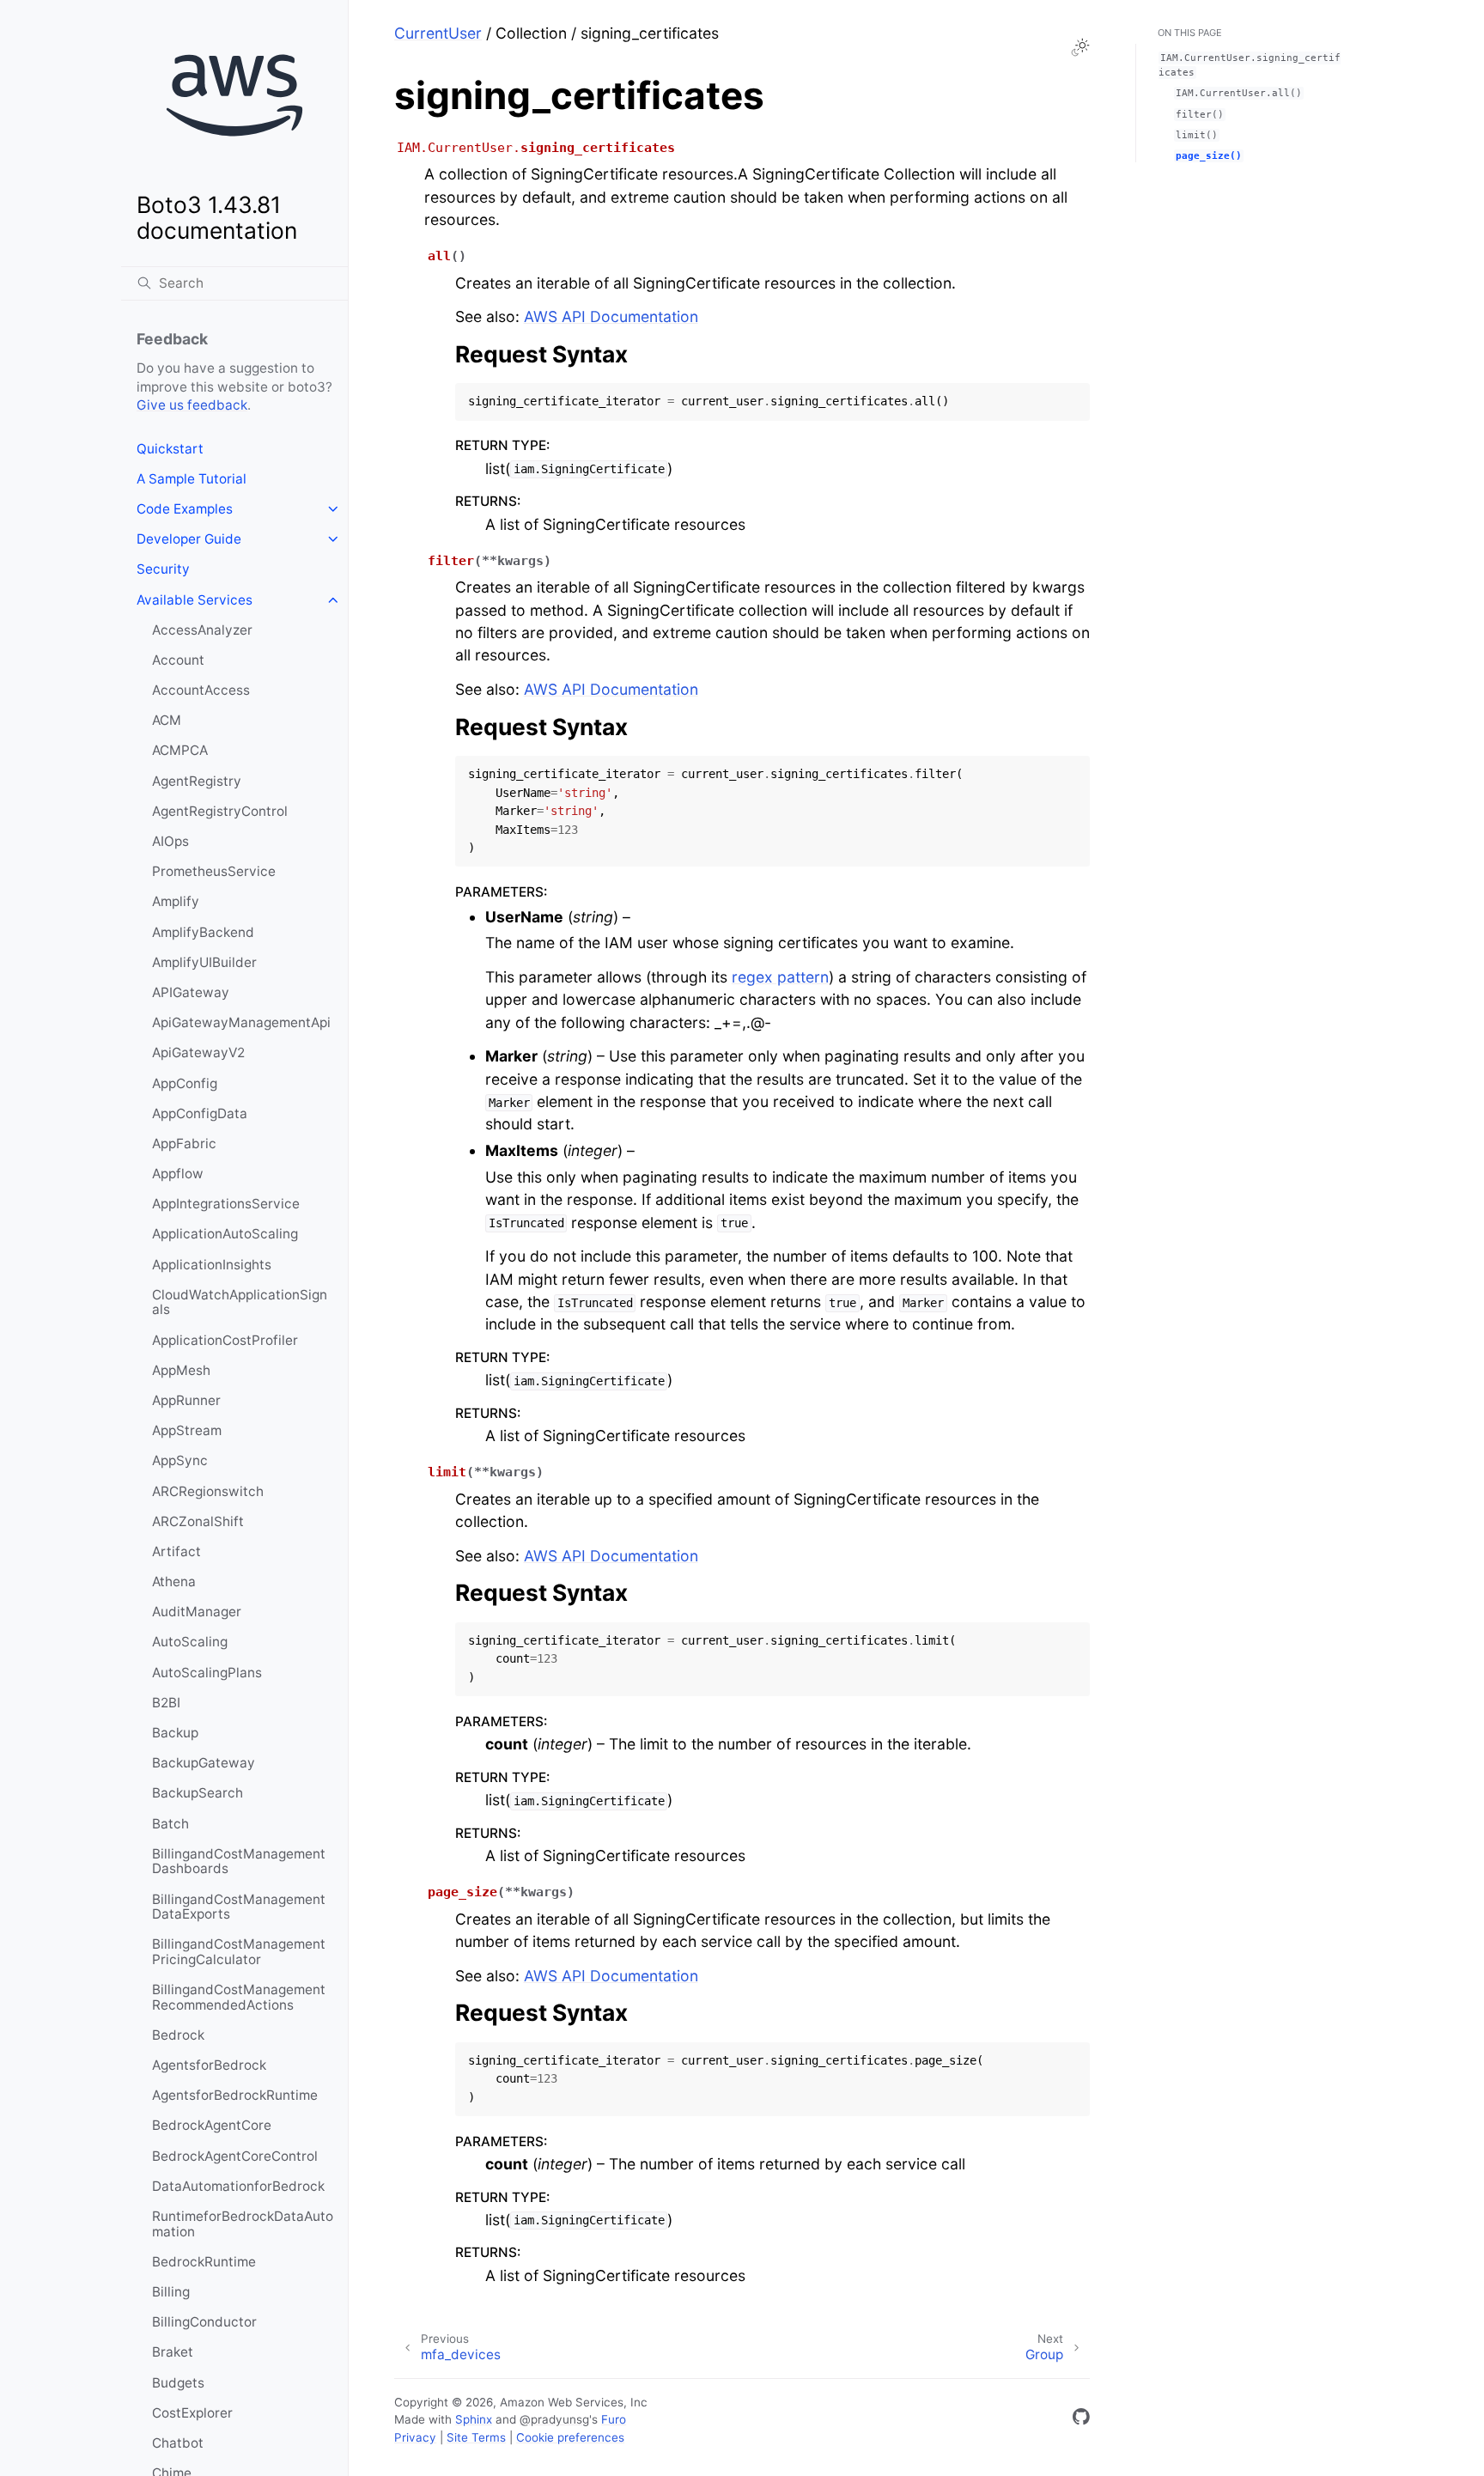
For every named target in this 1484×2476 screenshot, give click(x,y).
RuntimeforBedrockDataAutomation (243, 2224)
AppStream (187, 1430)
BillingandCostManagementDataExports (239, 1907)
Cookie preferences (570, 2437)
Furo (614, 2419)
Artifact (176, 1551)
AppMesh (181, 1370)
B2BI (166, 1703)
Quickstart (170, 449)
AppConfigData (200, 1113)
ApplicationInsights (212, 1265)
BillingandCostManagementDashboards (239, 1862)
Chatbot (178, 2443)
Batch (170, 1824)
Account (178, 660)
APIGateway (191, 992)
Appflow (178, 1174)
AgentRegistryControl (220, 811)
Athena (174, 1582)
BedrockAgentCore (212, 2125)
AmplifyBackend (203, 932)
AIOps (170, 841)
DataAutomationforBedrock (238, 2186)
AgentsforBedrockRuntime (235, 2095)
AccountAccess (201, 690)
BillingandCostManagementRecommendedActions (239, 1997)
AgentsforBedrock (209, 2065)
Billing (171, 2292)
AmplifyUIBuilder (204, 962)
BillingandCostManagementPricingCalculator (239, 1952)
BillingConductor (204, 2322)
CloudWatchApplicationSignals (240, 1302)
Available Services (195, 600)
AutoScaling (190, 1642)
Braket (173, 2352)
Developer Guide (189, 539)
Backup (175, 1733)
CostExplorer (192, 2413)
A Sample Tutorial (192, 479)
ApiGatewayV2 (198, 1052)
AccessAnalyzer (202, 630)
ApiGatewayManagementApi (241, 1022)
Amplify (176, 901)
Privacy (415, 2437)
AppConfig (185, 1083)
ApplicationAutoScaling (225, 1234)
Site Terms (476, 2437)
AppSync (180, 1460)
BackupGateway (204, 1763)
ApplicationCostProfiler (225, 1340)
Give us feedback (192, 405)
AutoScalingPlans (207, 1673)
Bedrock (178, 2035)
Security (163, 569)
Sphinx (474, 2419)
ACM (167, 720)
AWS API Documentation (611, 316)
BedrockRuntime (204, 2262)
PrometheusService (214, 871)
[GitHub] (1081, 2420)
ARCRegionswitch (208, 1491)
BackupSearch (198, 1793)
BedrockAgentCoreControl (235, 2156)
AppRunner (186, 1400)
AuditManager (197, 1612)
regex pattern (780, 977)
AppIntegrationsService (226, 1204)
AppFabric (184, 1144)
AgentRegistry (197, 781)
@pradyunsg (554, 2419)
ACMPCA (180, 750)
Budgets (178, 2383)
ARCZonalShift (198, 1521)
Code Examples (185, 509)
